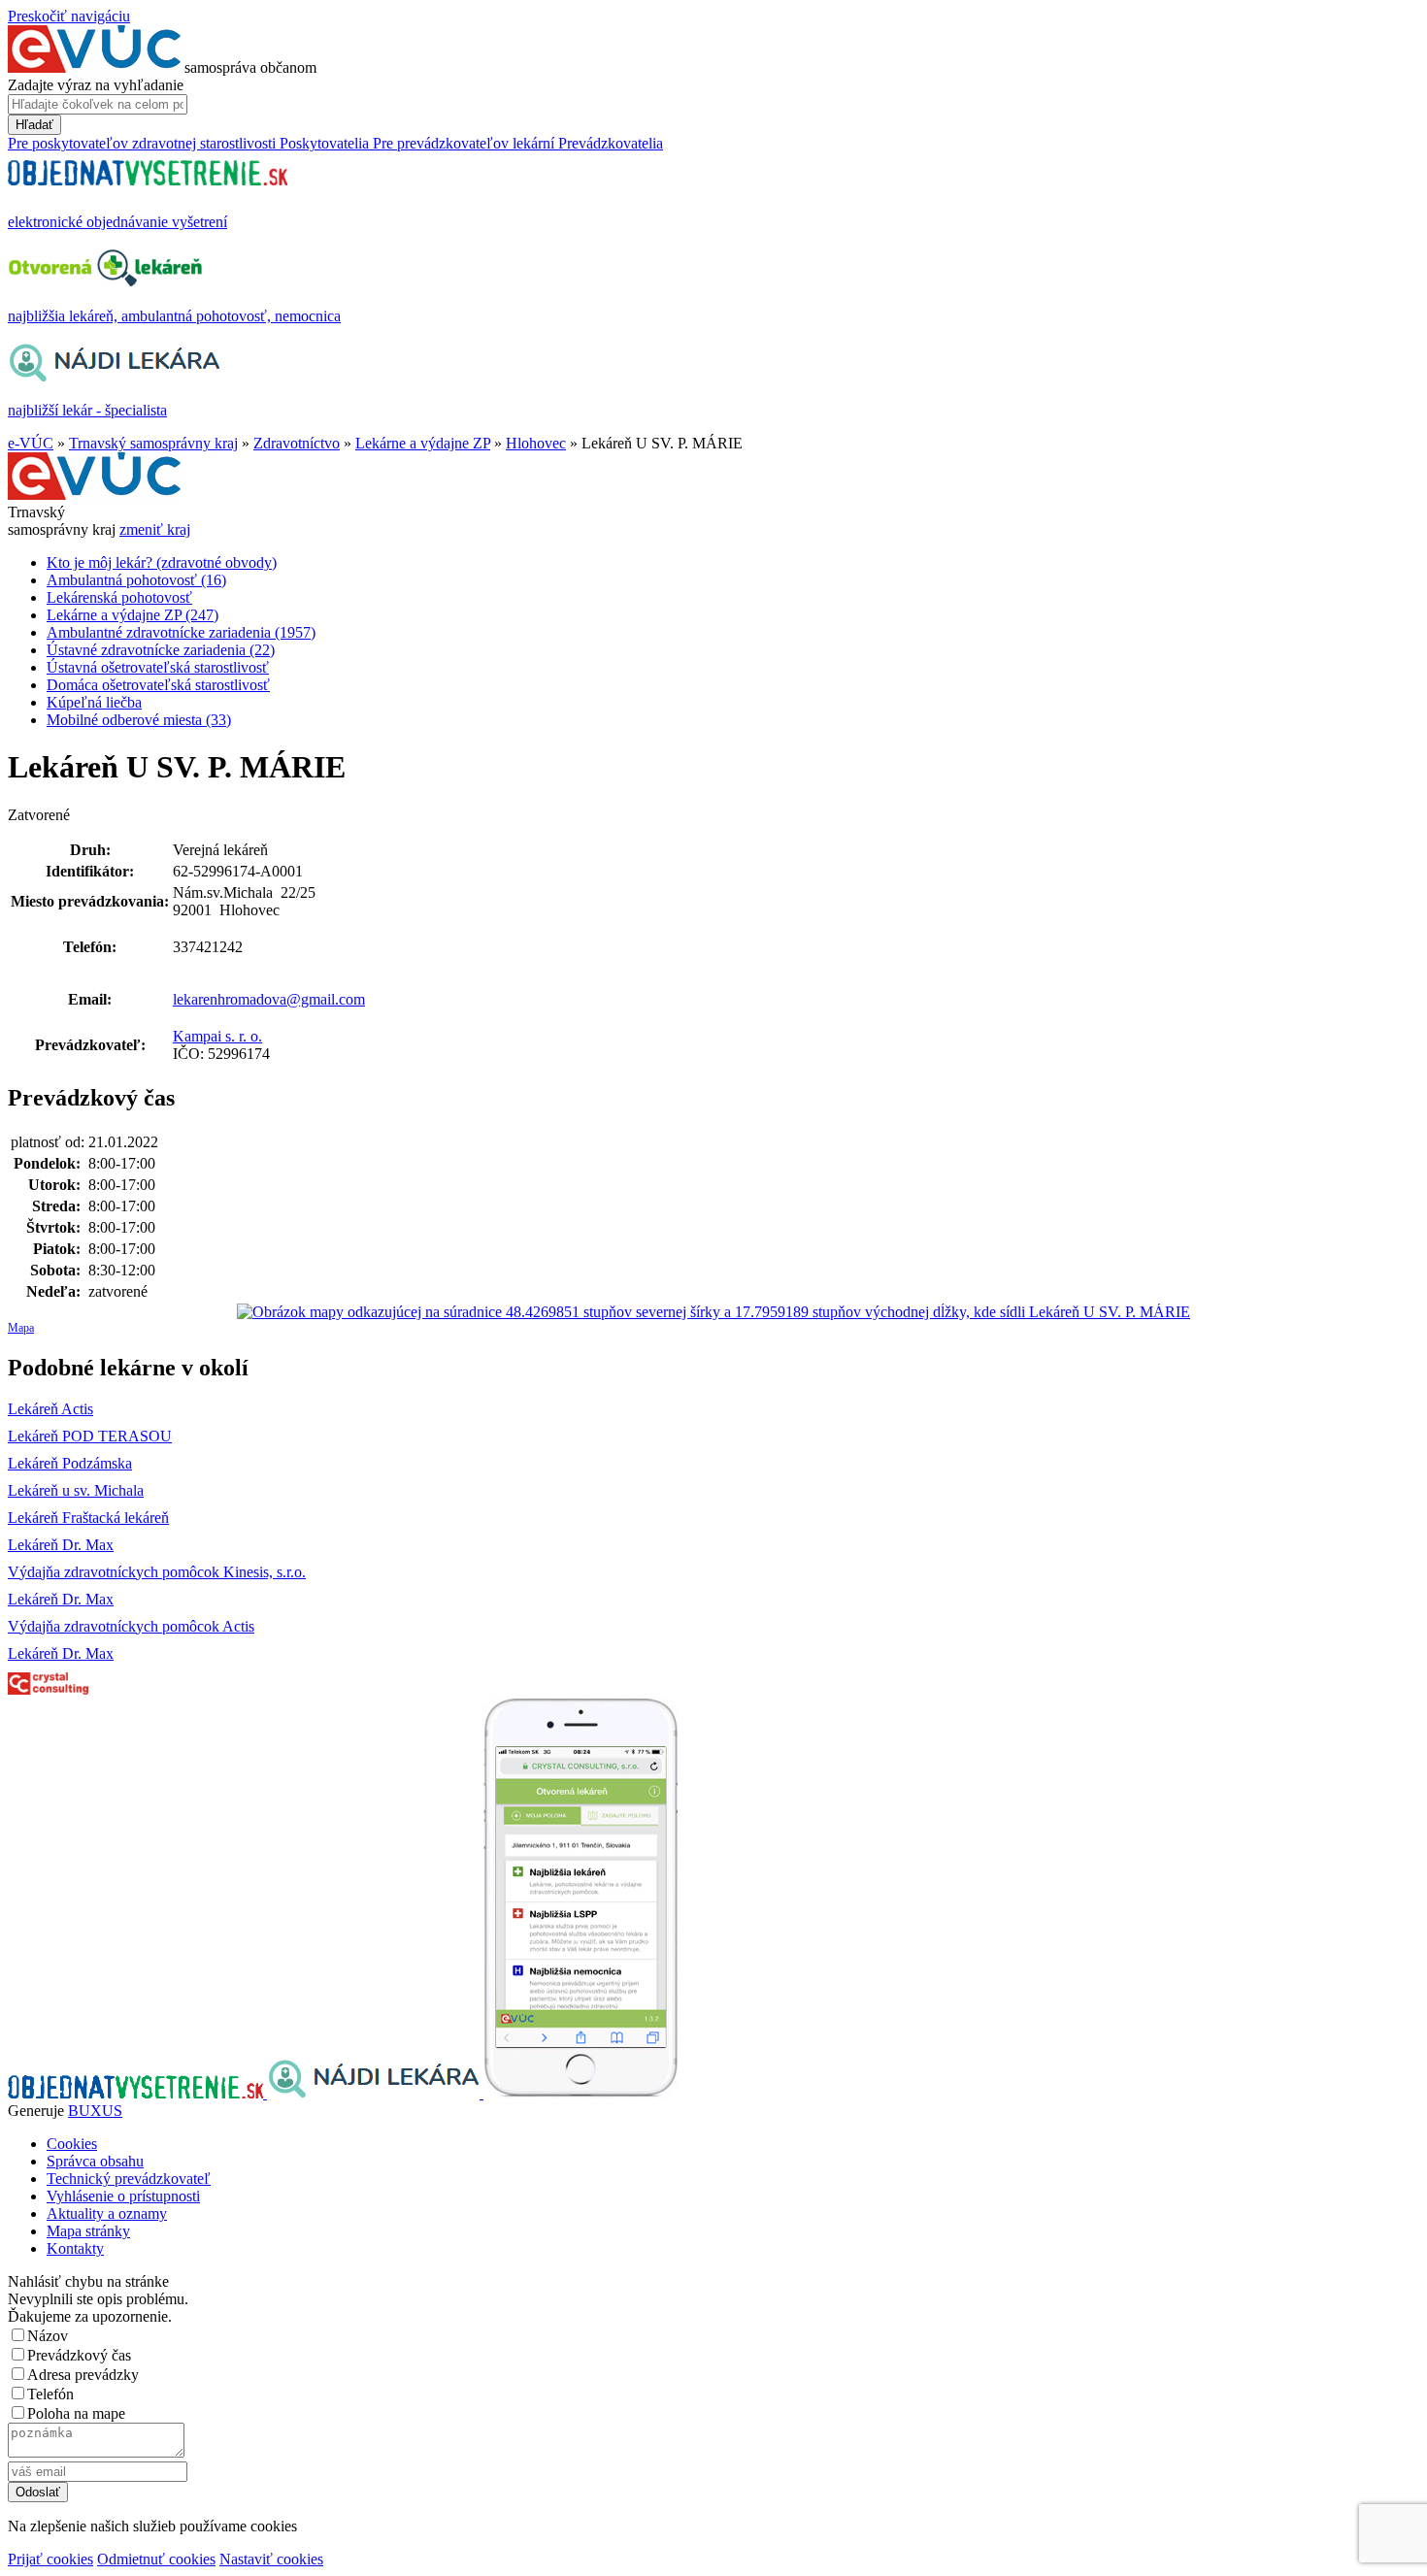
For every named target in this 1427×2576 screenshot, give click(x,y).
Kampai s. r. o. (217, 1036)
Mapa (21, 1328)
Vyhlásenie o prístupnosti (123, 2196)
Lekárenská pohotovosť (119, 597)
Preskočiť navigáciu (69, 16)
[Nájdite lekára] (375, 2093)
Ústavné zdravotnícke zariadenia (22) (161, 650)
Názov (48, 2336)
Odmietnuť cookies (156, 2559)
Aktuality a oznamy (107, 2213)
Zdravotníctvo (297, 443)
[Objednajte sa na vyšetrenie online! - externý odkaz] (137, 2093)
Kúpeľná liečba (94, 702)
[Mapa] (713, 1312)
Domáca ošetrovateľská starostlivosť (158, 685)
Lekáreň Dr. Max (61, 1545)
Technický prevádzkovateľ (129, 2179)
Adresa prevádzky (83, 2375)
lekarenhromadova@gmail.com (269, 999)
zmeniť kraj (155, 529)
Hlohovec (536, 443)
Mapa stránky (88, 2231)
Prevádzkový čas (79, 2355)
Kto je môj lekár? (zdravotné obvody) (162, 562)
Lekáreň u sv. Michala (76, 1490)
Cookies (72, 2144)
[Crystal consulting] (48, 1689)
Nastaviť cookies (271, 2559)
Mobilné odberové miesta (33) (139, 720)
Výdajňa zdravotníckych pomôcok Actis (131, 1626)
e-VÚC (31, 443)
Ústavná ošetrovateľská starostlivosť (158, 667)
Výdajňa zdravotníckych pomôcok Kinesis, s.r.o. (157, 1572)
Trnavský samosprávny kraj (153, 443)
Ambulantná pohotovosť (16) (136, 580)
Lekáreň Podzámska (70, 1463)
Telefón (50, 2394)
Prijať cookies (50, 2559)
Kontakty (75, 2248)
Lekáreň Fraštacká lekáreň (88, 1518)
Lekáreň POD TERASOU (90, 1436)
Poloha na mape (76, 2413)
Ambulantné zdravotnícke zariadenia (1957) (181, 632)
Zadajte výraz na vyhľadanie (96, 85)
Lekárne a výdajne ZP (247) (133, 615)
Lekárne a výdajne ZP (423, 443)
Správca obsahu (95, 2161)
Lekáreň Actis (50, 1409)
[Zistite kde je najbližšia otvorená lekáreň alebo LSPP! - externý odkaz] (581, 2093)
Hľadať (34, 125)
